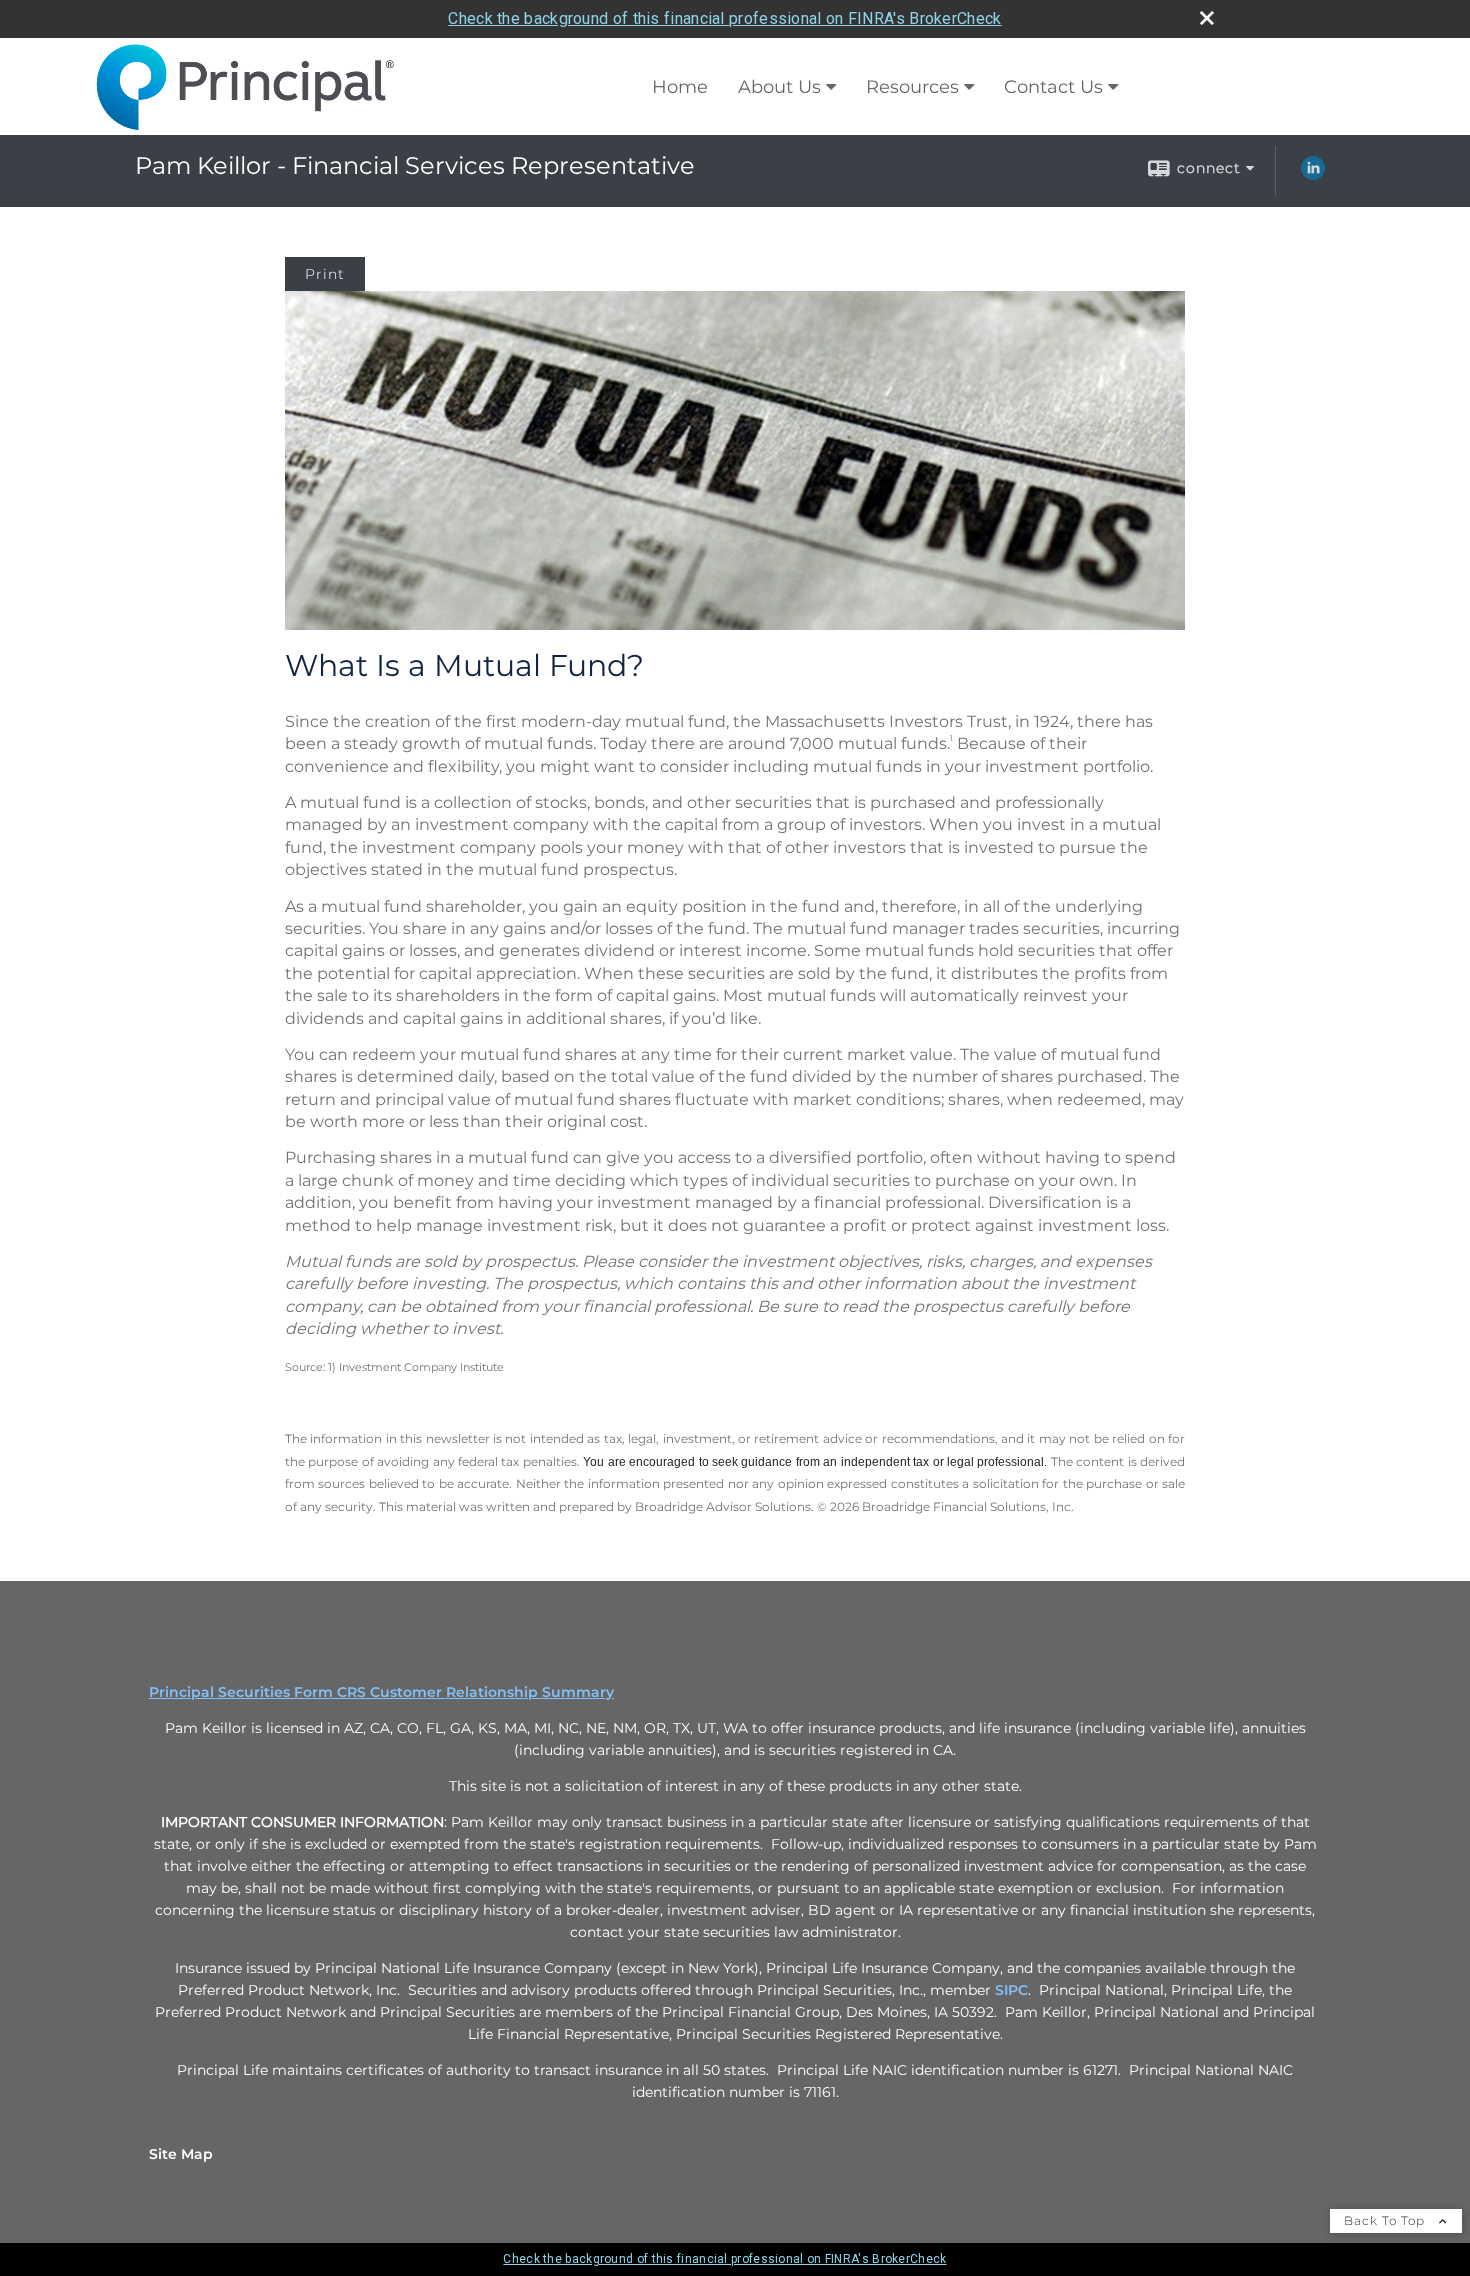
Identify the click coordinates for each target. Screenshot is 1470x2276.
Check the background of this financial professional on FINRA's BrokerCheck (724, 18)
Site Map (181, 2154)
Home (680, 87)
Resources (912, 87)
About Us (779, 87)
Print (325, 274)
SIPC (1011, 1990)
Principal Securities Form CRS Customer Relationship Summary (381, 1692)
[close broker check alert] (1207, 18)
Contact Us (1053, 87)
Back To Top (1386, 2220)
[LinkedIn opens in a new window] (1313, 175)
